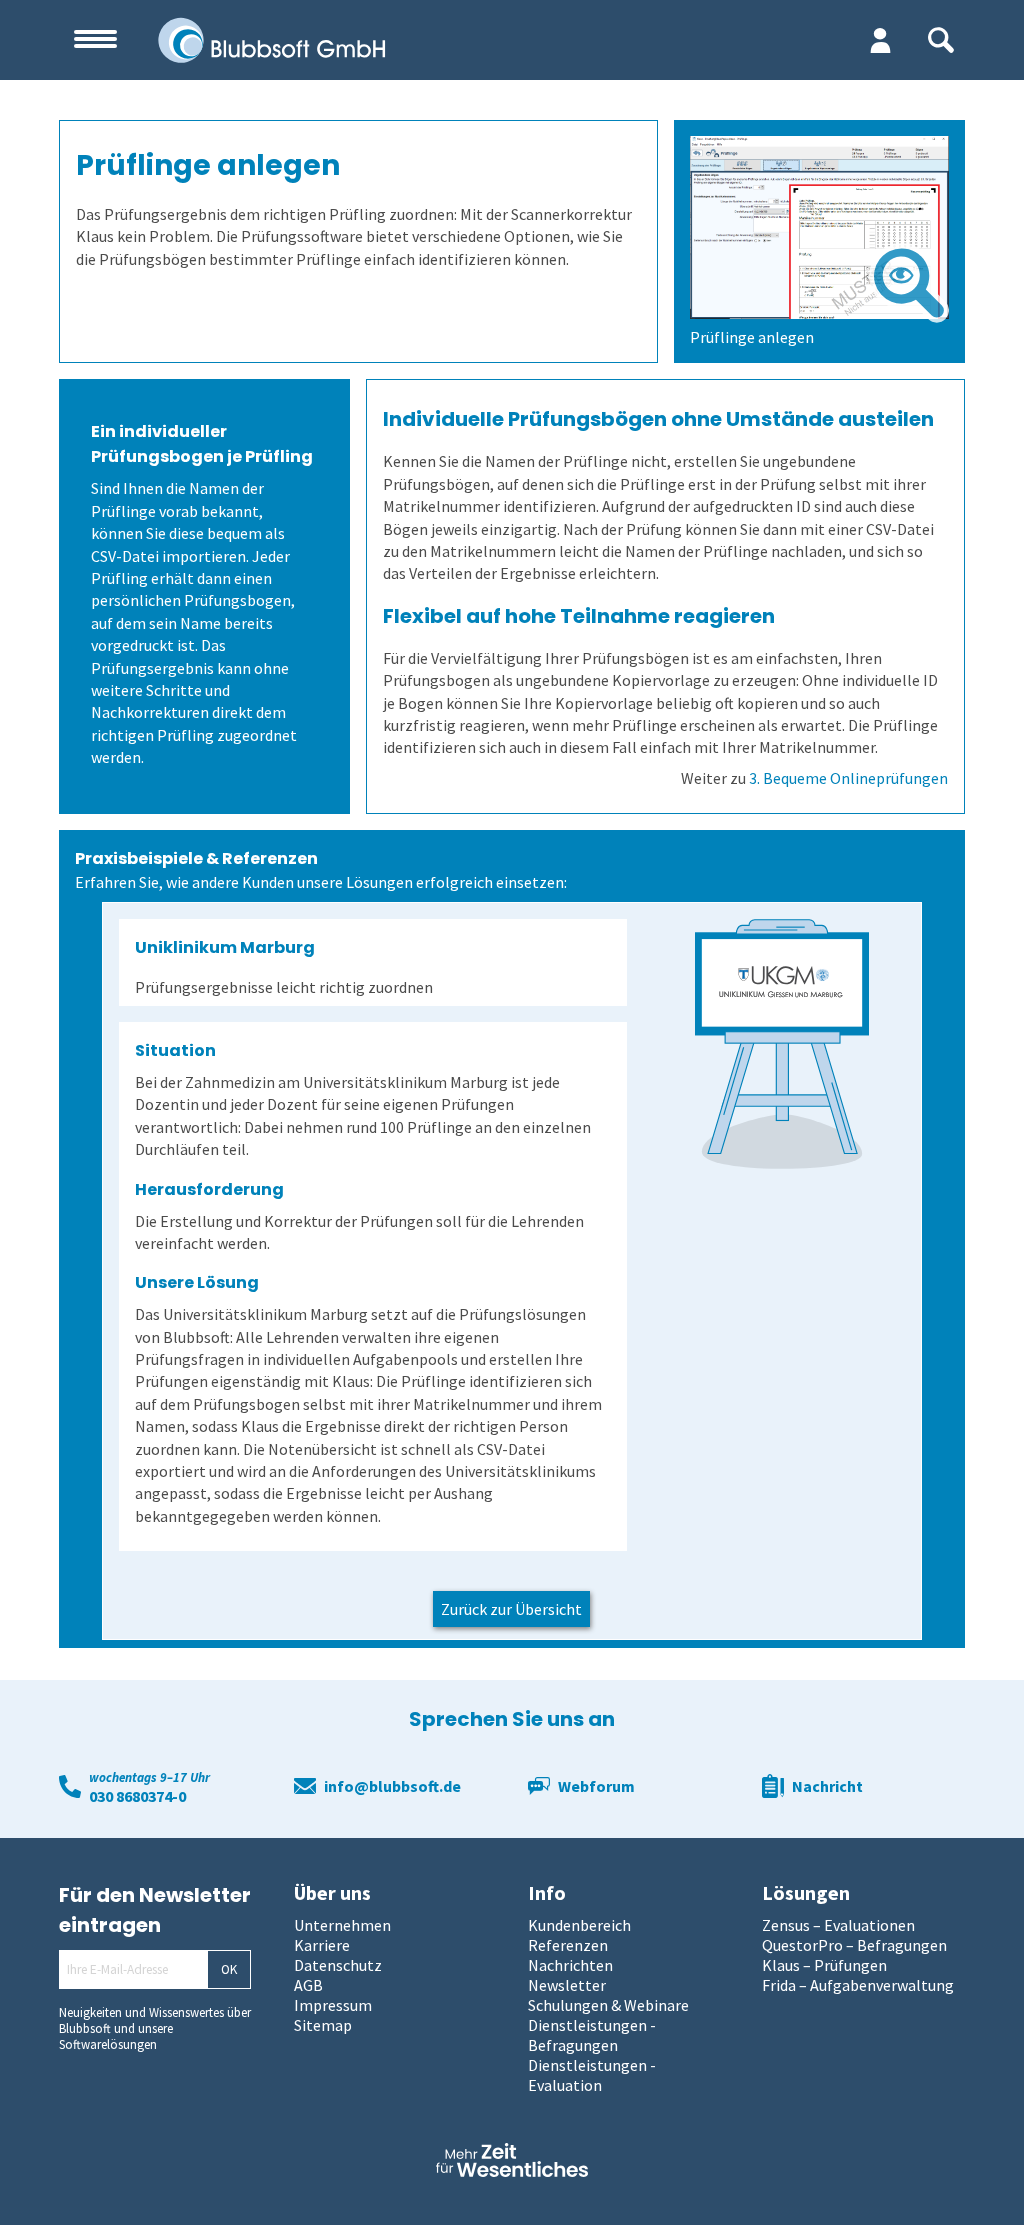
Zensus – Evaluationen (838, 1925)
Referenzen (568, 1945)
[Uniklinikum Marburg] (782, 1044)
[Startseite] (378, 40)
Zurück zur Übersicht (511, 1609)
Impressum (333, 2005)
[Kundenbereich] (880, 40)
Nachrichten (570, 1965)
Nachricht (827, 1786)
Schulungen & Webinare (608, 2005)
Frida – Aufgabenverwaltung (858, 1985)
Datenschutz (338, 1965)
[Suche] (941, 40)
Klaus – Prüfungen (824, 1965)
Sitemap (323, 2025)
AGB (308, 1985)
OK (229, 1969)
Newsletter (567, 1985)
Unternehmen (342, 1925)
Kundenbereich (579, 1925)
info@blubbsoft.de (392, 1786)
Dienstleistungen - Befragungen (592, 2035)
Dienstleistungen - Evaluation (592, 2075)
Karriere (322, 1945)
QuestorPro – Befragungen (854, 1945)
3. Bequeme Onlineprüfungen (848, 778)
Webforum (596, 1786)
